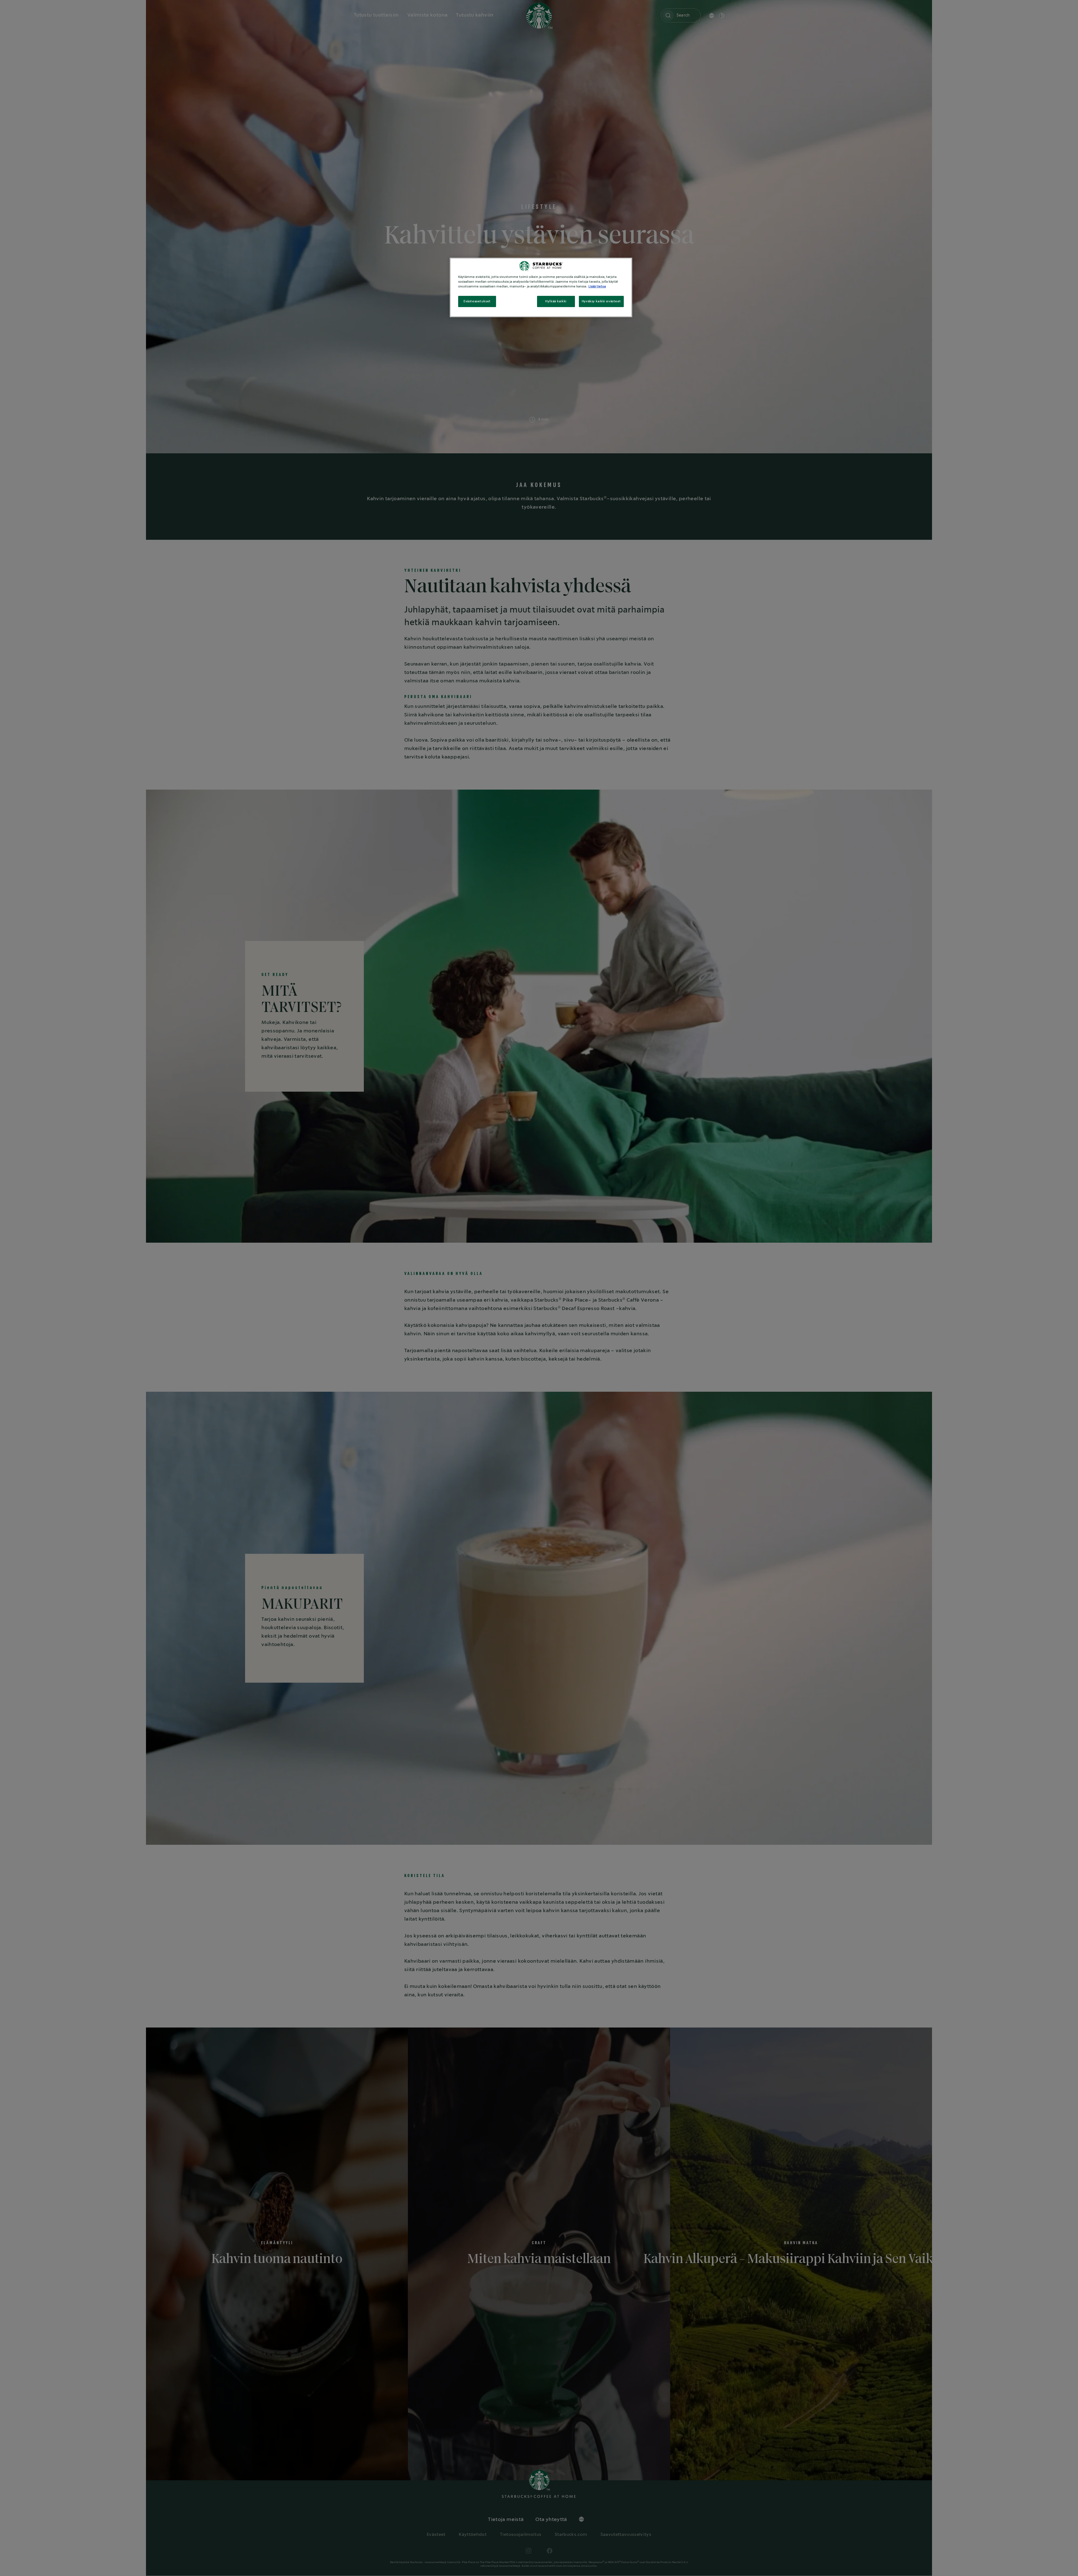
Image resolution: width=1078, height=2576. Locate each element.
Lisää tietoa (597, 286)
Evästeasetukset (477, 301)
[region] (541, 287)
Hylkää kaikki (556, 301)
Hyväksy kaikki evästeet (601, 301)
